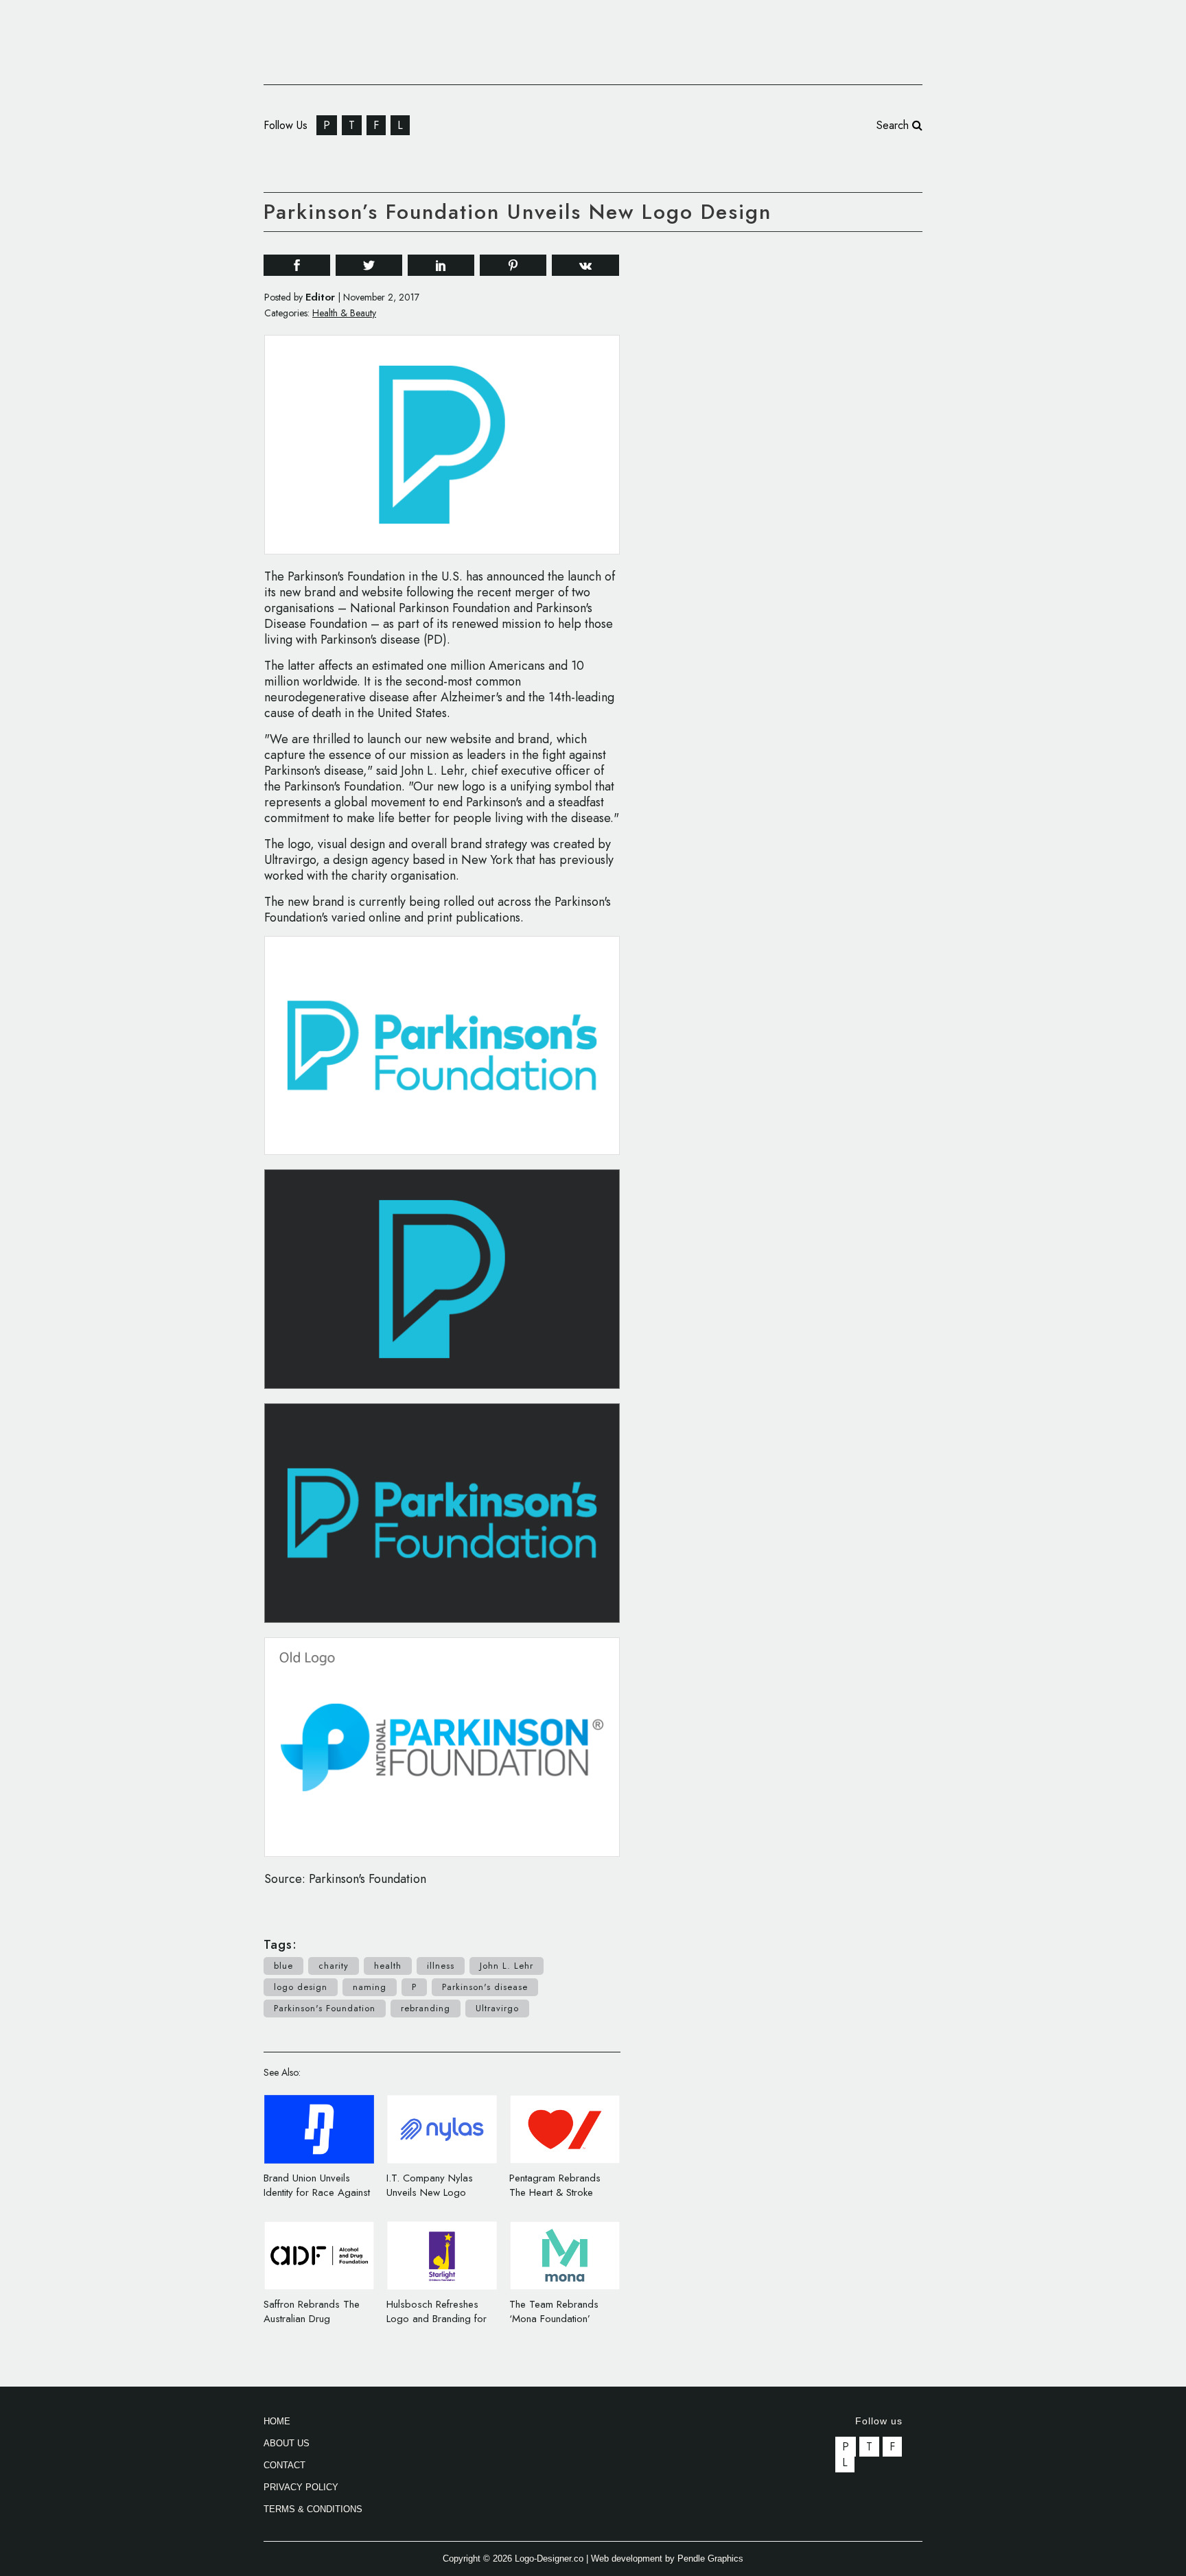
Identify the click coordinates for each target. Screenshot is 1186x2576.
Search (894, 125)
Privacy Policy (301, 2487)
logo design (301, 1987)
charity (334, 1966)
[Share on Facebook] (297, 265)
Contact (284, 2465)
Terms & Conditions (313, 2509)
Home (277, 2421)
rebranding (426, 2008)
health (388, 1966)
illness (441, 1966)
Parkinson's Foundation (325, 2008)
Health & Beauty (344, 313)
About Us (287, 2443)
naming (370, 1987)
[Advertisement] (819, 452)
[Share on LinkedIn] (441, 265)
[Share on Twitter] (369, 265)
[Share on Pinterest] (513, 265)
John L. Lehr (507, 1966)
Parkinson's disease (485, 1987)
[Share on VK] (585, 264)
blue (283, 1966)
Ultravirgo (497, 2008)
